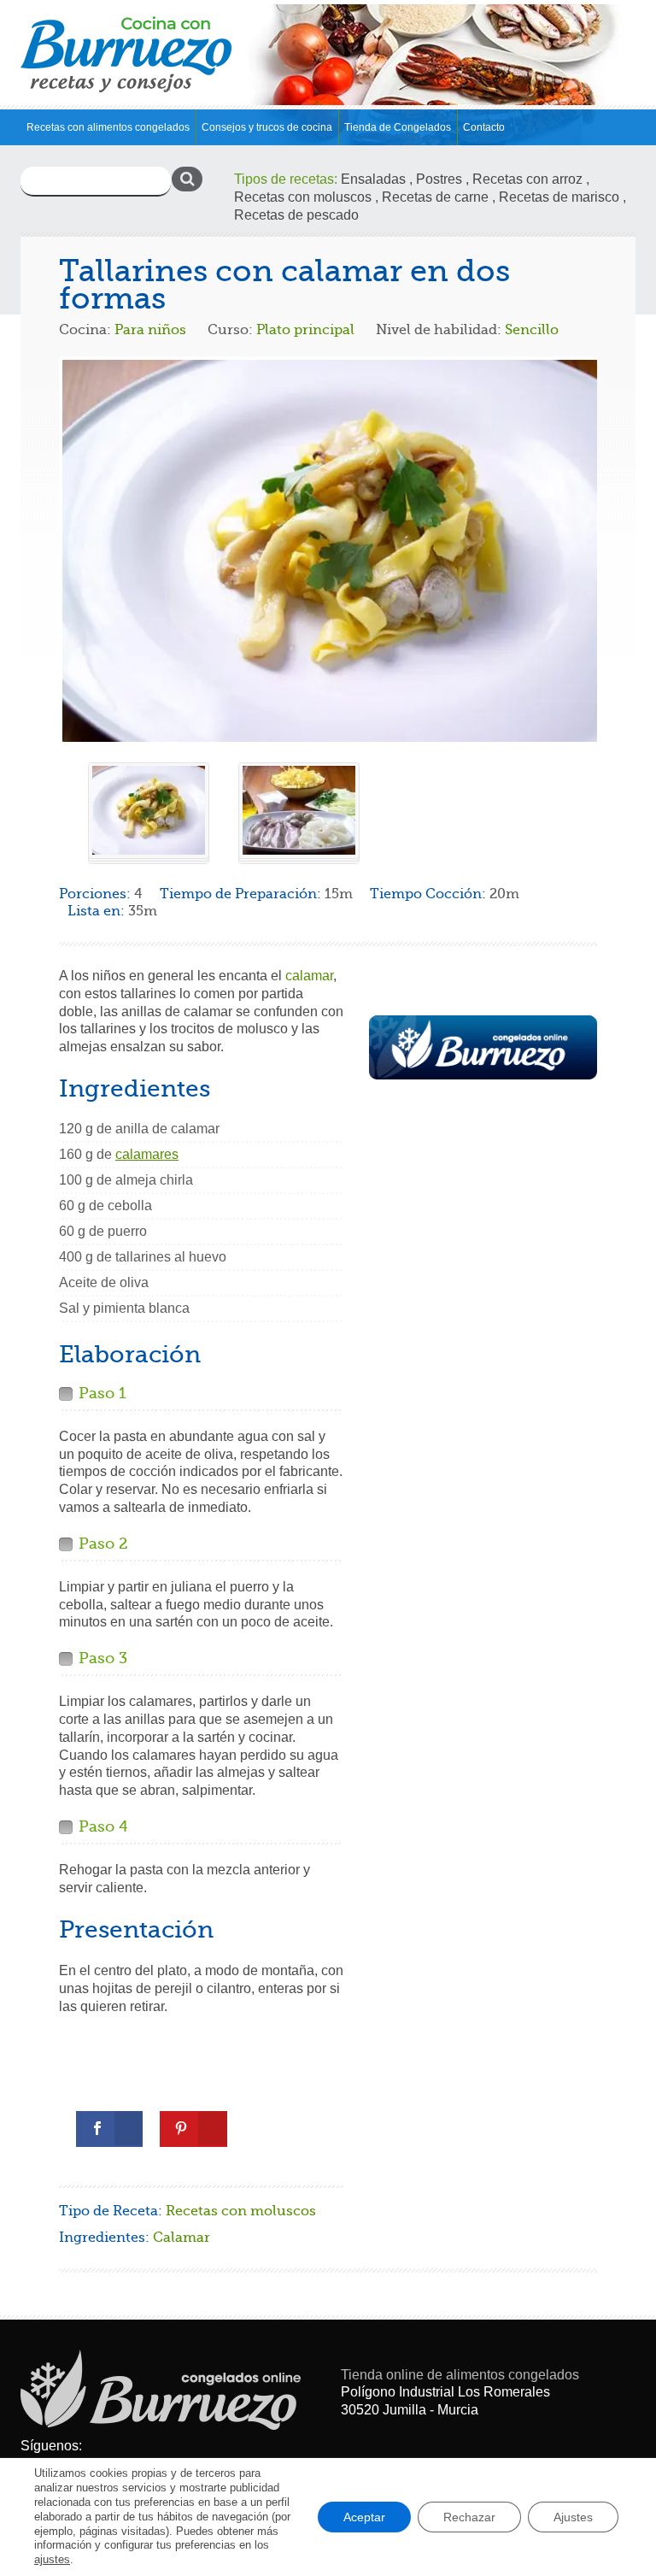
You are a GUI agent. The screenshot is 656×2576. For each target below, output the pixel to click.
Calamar (182, 2238)
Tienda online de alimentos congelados (460, 2375)
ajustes (52, 2559)
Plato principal (305, 330)
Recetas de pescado (296, 215)
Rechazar (469, 2517)
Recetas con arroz (527, 179)
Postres (439, 179)
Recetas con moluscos (303, 197)
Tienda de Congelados (398, 127)
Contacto (484, 127)
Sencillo (532, 330)
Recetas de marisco (559, 197)
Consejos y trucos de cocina (267, 127)
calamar (309, 976)
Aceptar (364, 2517)
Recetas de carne (435, 197)
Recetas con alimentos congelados (108, 127)
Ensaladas (373, 179)
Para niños (150, 330)
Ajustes (573, 2517)
